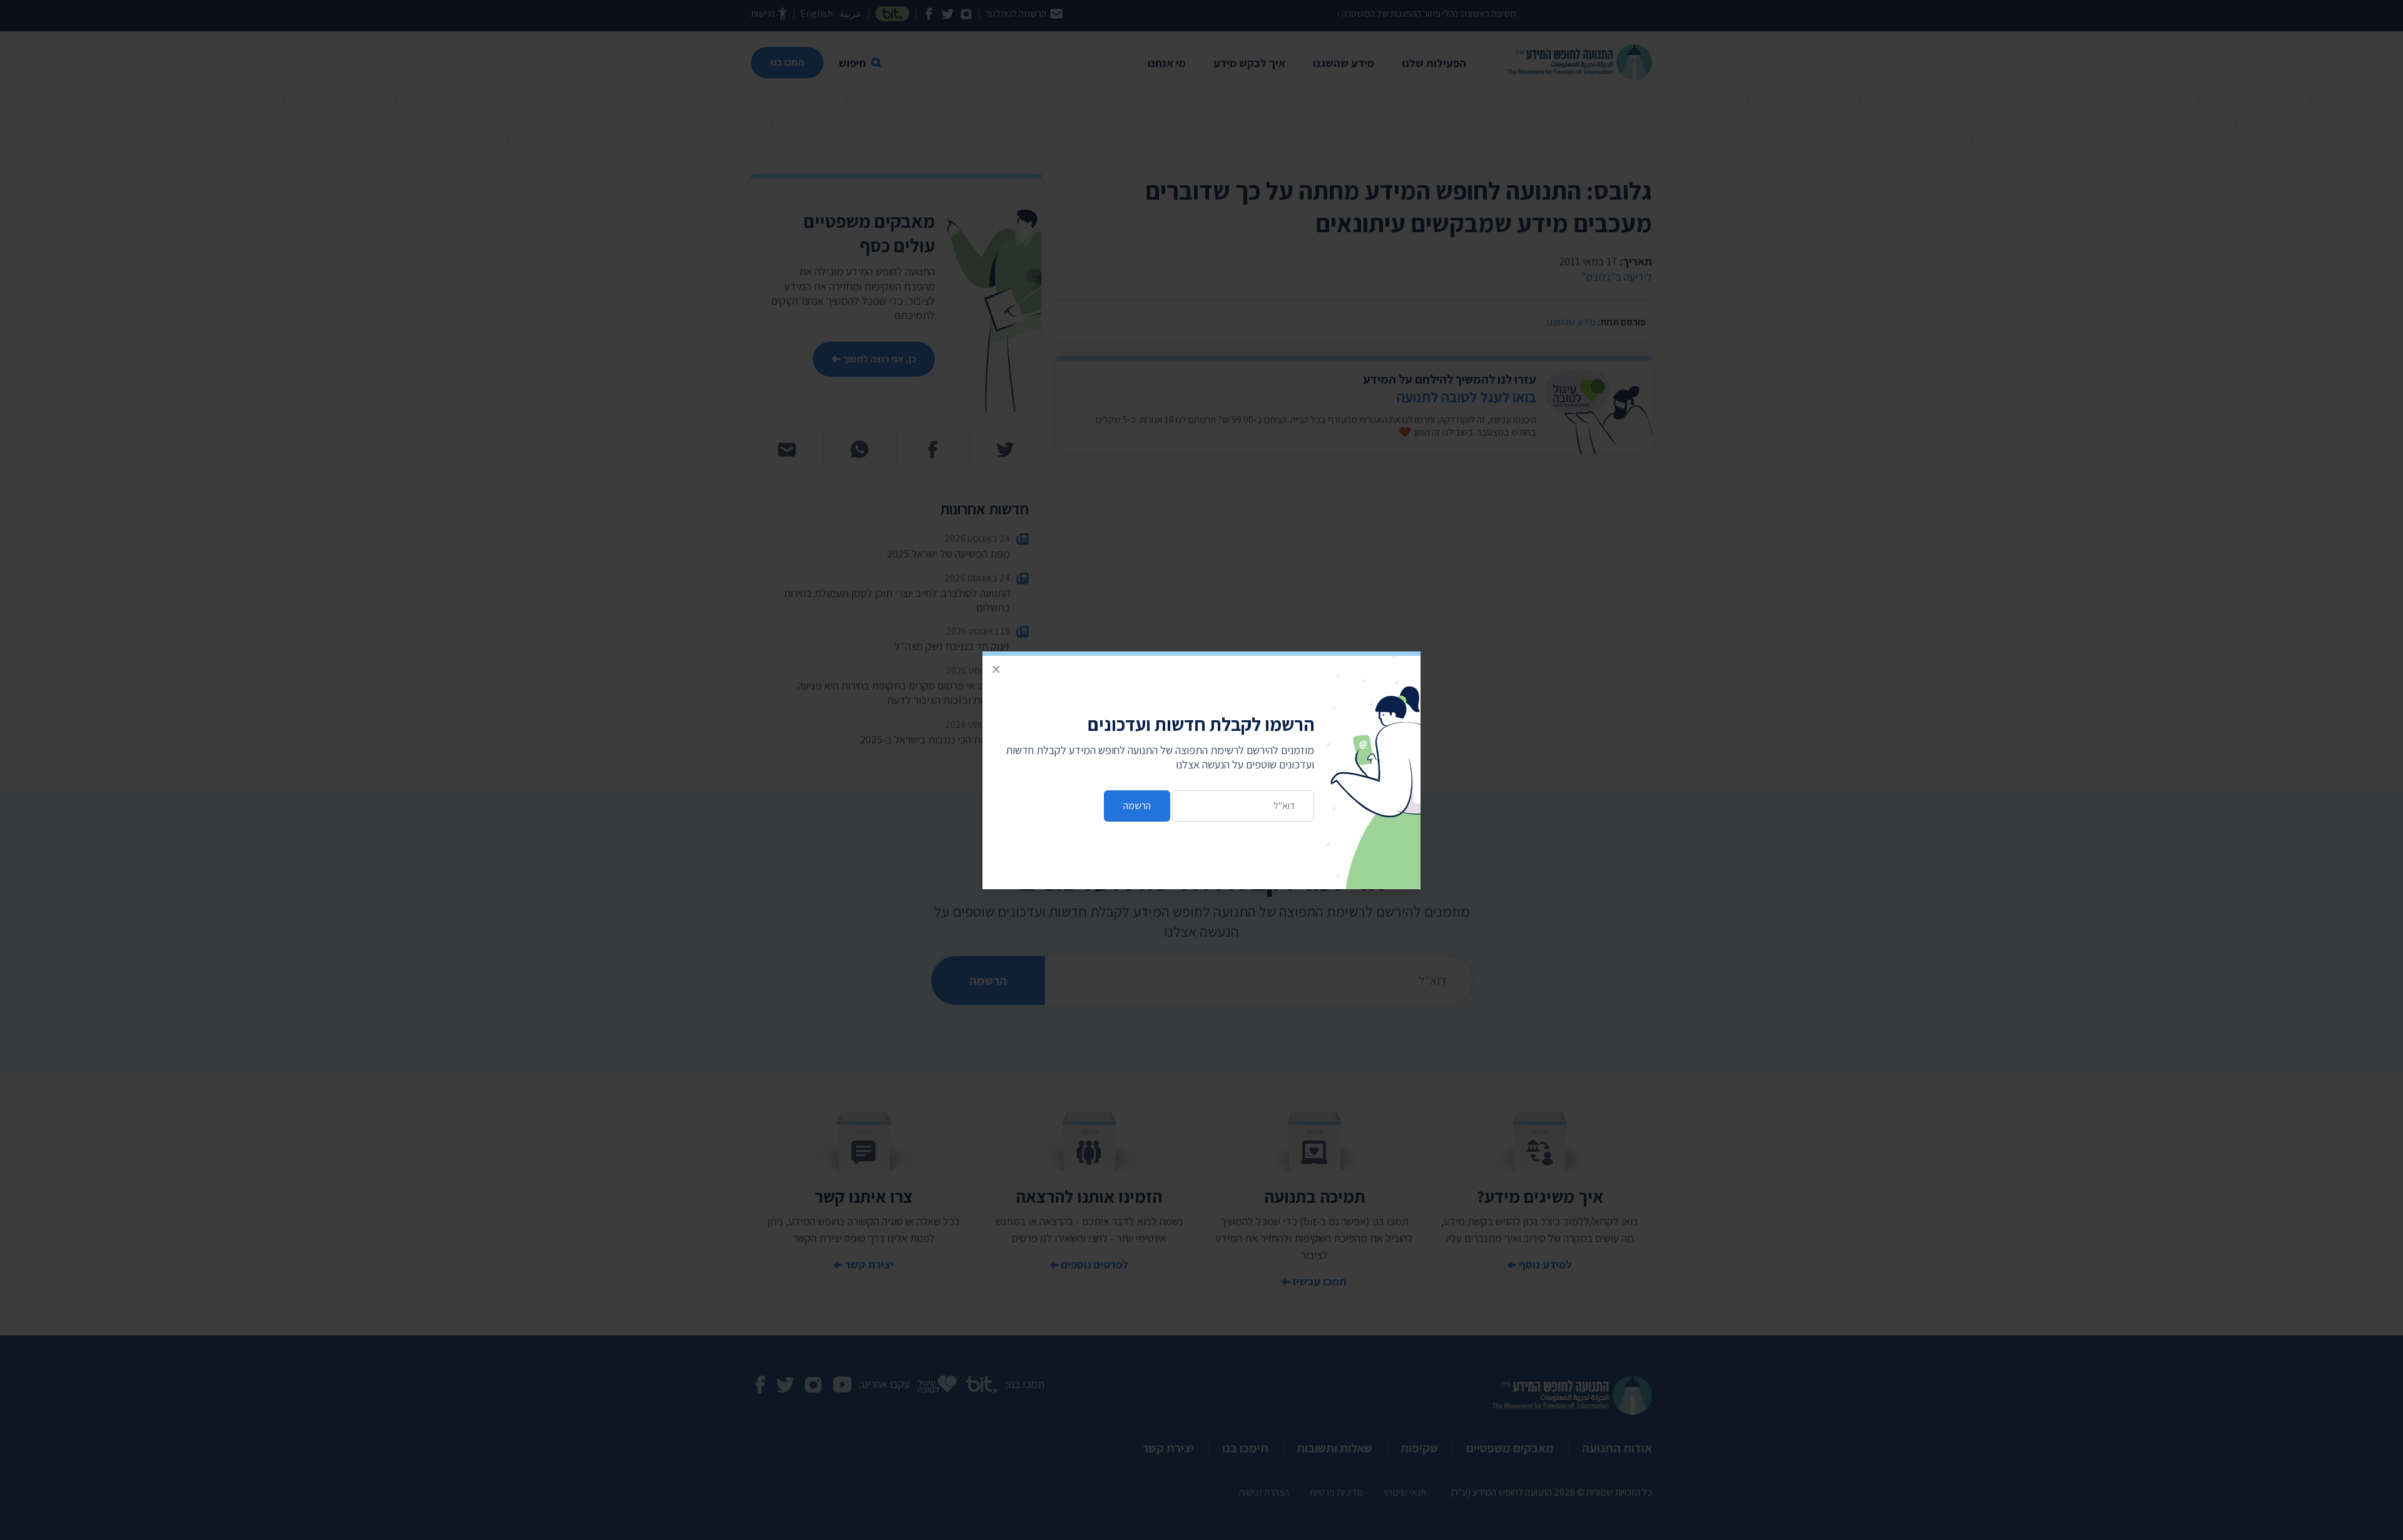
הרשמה (1137, 806)
